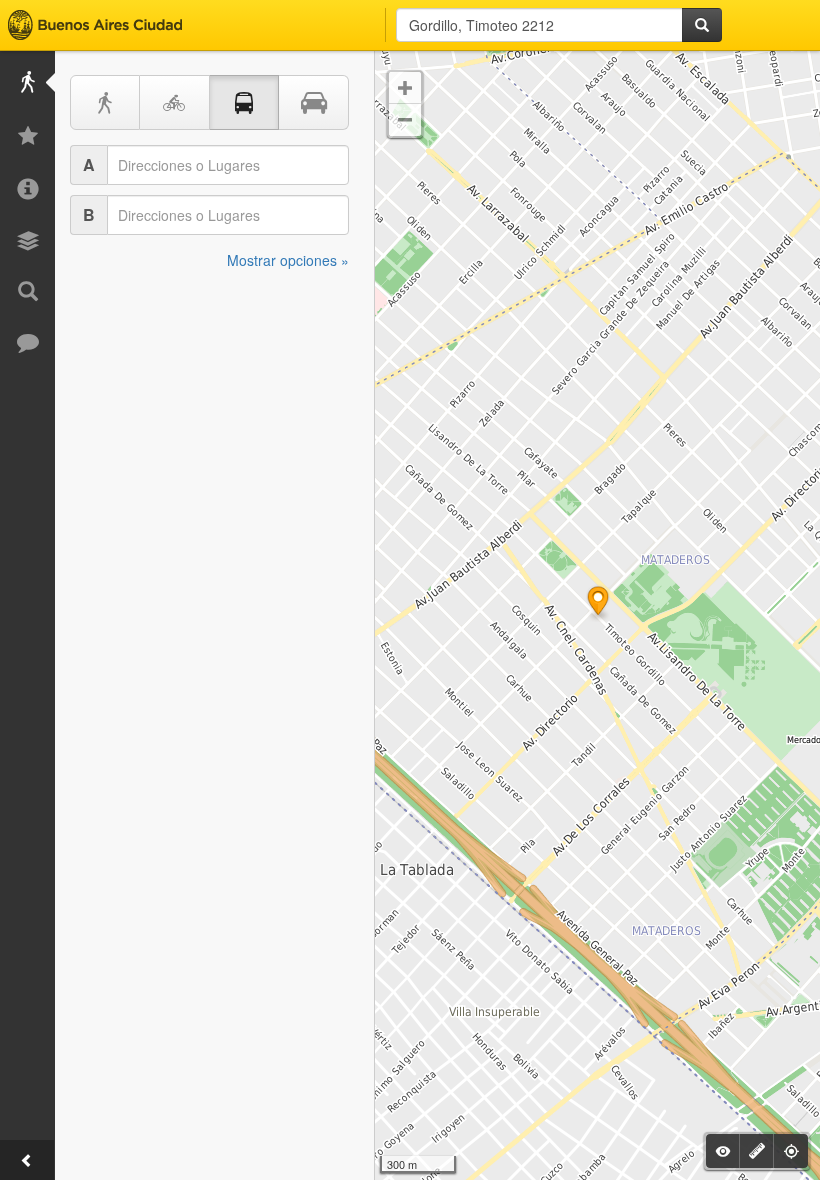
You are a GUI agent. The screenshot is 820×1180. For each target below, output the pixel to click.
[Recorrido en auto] (314, 102)
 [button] (405, 88)
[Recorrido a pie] (105, 102)
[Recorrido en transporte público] (245, 102)
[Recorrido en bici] (175, 102)
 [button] (405, 120)
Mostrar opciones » (288, 260)
